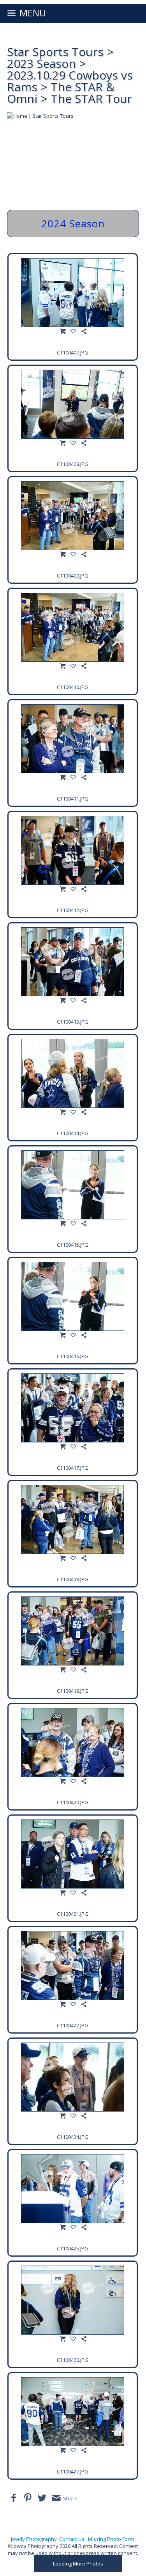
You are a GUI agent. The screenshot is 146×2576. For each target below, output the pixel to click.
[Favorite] (73, 331)
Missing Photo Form (111, 2539)
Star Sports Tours (55, 52)
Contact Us (72, 2539)
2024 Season (73, 223)
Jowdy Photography (34, 2539)
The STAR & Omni (61, 93)
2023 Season (41, 63)
